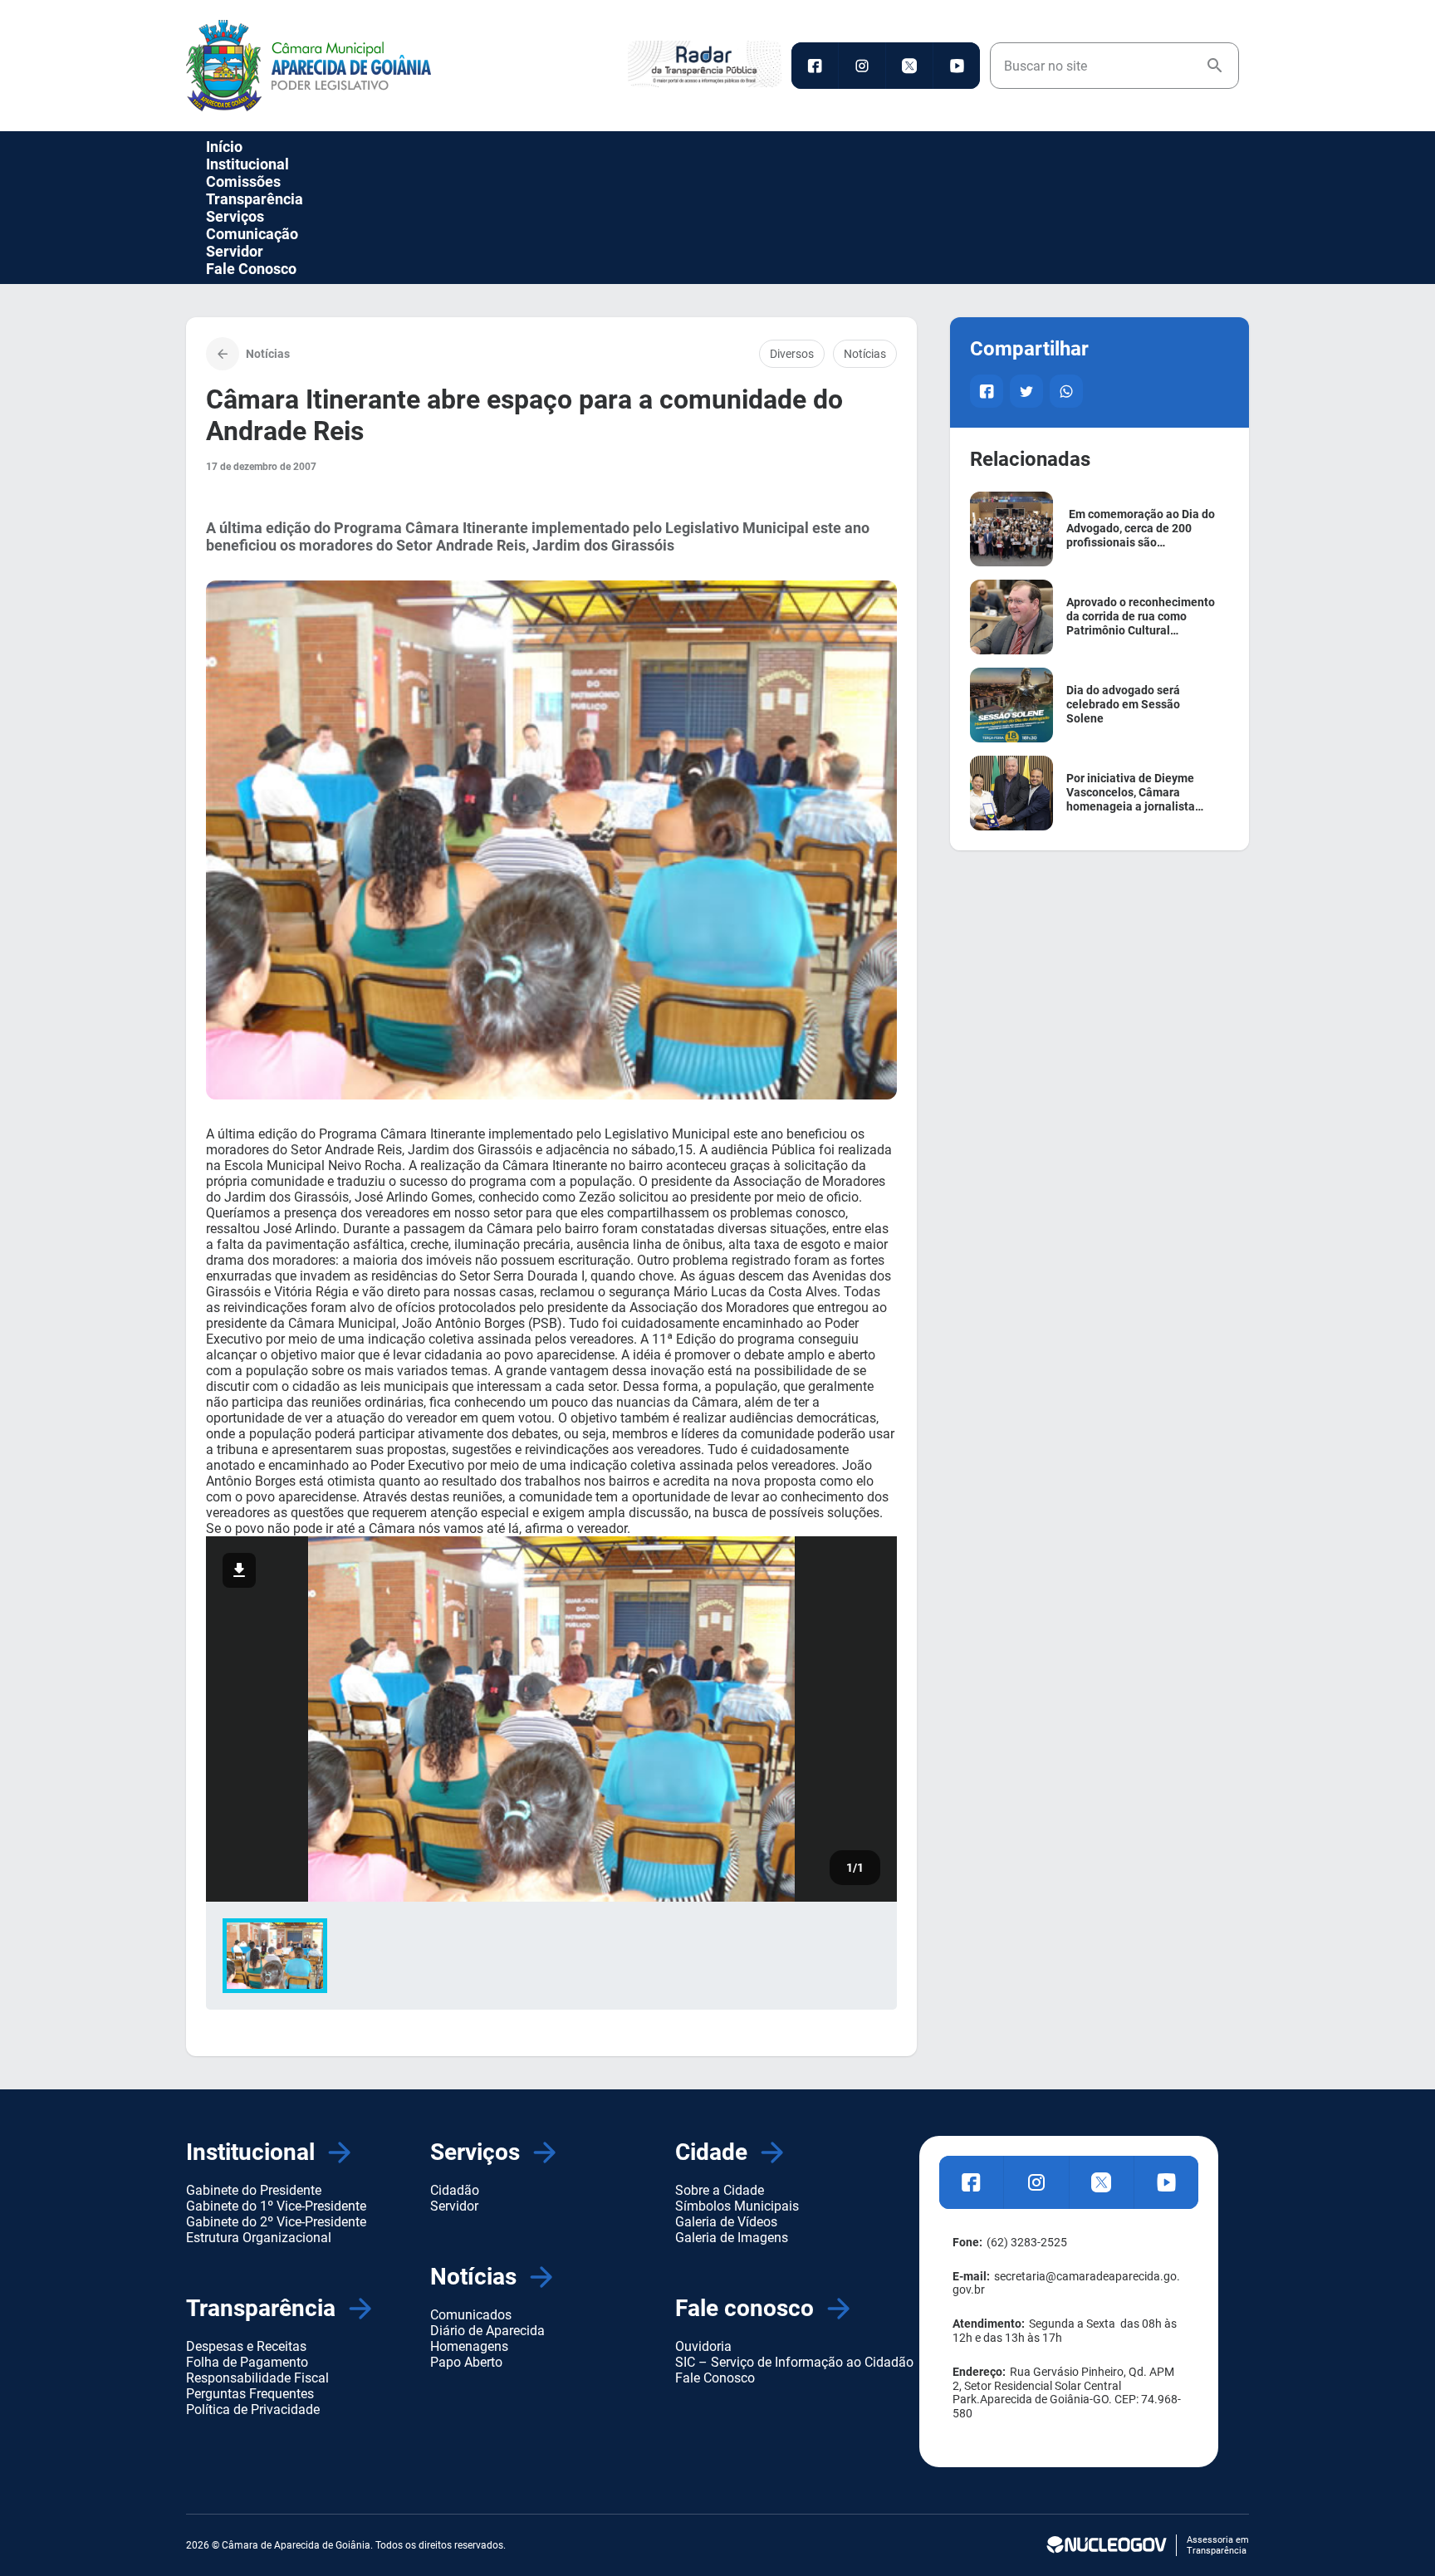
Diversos (792, 354)
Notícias (865, 354)
